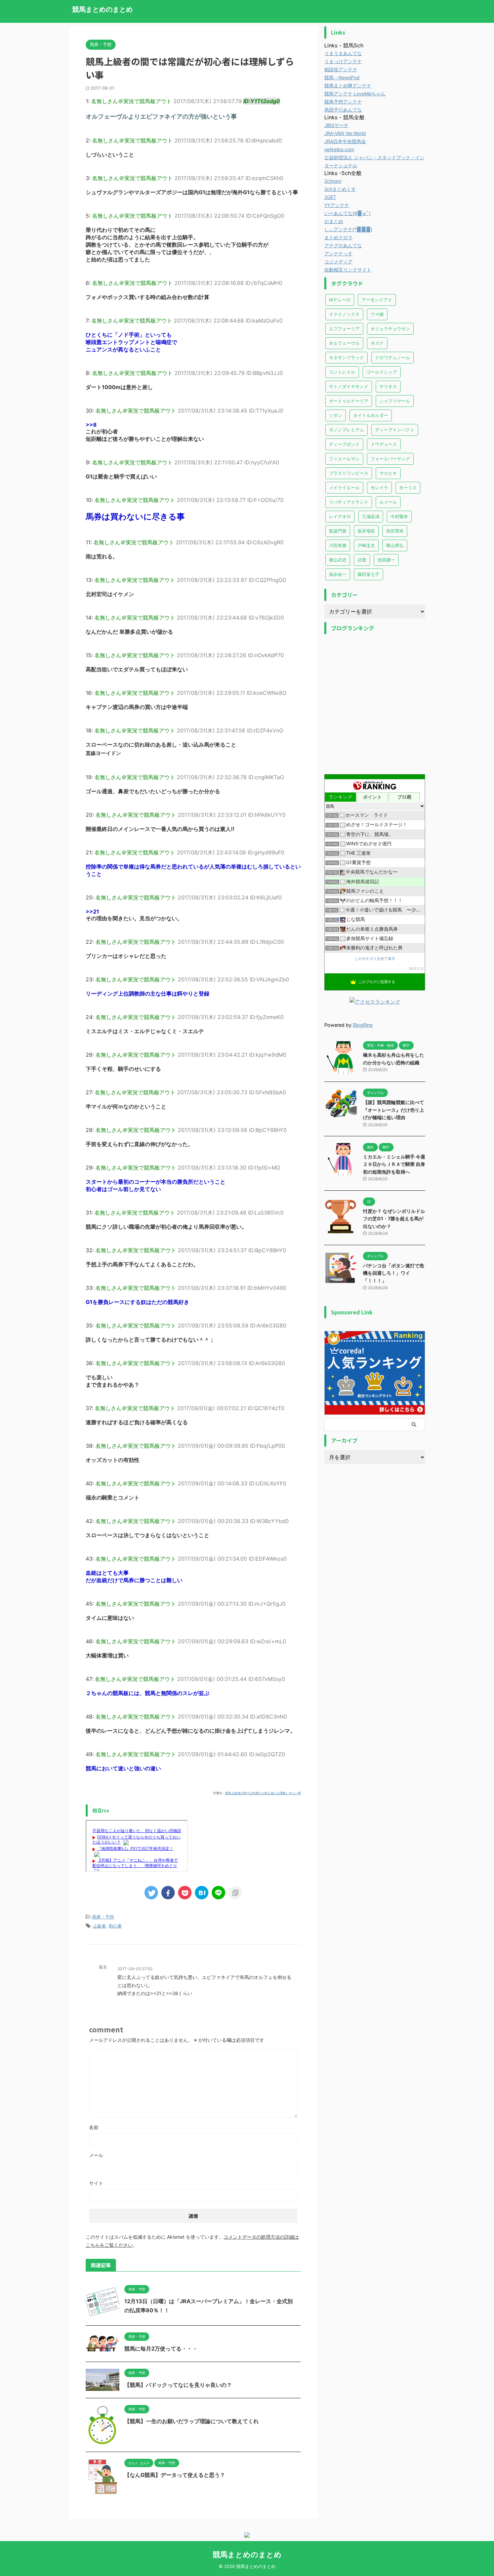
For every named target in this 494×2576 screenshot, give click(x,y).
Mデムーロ (340, 300)
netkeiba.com (339, 149)
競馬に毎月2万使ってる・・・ (161, 2349)
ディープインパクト (395, 430)
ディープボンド (344, 444)
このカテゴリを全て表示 (375, 959)
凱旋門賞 (338, 531)
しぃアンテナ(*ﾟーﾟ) (348, 229)
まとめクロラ (338, 237)
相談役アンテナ (341, 69)
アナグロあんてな (343, 245)
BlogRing (363, 1025)
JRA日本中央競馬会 (345, 141)
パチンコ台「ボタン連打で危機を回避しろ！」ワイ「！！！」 (394, 1273)
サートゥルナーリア (349, 401)
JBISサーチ (336, 125)
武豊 (362, 560)
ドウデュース (384, 444)
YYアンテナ (337, 205)
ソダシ (336, 415)
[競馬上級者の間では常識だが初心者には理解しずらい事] (202, 1893)
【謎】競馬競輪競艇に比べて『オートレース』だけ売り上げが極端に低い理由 (394, 1110)
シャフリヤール (395, 401)
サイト (96, 2183)
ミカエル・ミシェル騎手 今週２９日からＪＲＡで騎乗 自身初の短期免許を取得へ (394, 1164)
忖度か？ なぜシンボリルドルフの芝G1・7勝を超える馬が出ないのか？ (394, 1219)
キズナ (377, 343)
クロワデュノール (393, 357)
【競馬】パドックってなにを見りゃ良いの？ (178, 2385)
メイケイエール (344, 488)
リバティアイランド (349, 502)
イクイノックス (344, 314)
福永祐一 (338, 574)
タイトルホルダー (371, 415)
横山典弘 (395, 545)
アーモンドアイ (377, 300)
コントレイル (342, 372)
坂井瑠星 (366, 531)
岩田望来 (395, 531)
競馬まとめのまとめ (102, 9)
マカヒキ (388, 473)
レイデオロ (340, 516)
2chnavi (333, 181)
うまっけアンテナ (343, 61)
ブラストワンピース (349, 473)
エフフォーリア (344, 329)
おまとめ (334, 221)
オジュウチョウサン (390, 329)
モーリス (408, 488)
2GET (330, 197)
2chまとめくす (340, 189)
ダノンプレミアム (346, 430)
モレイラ (379, 488)
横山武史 (338, 560)
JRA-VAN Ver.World (345, 133)
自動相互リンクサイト (348, 270)
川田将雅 (338, 545)
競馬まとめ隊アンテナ (348, 86)
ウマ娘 (377, 314)
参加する (416, 968)
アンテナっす (338, 254)
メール (96, 2155)
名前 (94, 2127)
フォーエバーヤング (390, 459)
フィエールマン (344, 459)
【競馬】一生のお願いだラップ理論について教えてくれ (192, 2421)
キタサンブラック (346, 357)
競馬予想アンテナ (343, 102)
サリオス (388, 386)
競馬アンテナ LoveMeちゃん (355, 94)
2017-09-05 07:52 (135, 1969)
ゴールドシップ (382, 372)
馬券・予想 (103, 1917)
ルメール (388, 502)
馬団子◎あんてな (343, 110)
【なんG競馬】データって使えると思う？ (175, 2475)
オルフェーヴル (344, 343)
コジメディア (338, 262)
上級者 (99, 1926)
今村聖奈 (399, 516)
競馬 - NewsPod (342, 77)
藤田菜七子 (368, 574)
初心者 (115, 1926)
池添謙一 (386, 560)
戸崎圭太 (366, 545)
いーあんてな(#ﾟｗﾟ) (347, 213)
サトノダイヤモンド (349, 386)
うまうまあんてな (343, 53)
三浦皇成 (371, 516)
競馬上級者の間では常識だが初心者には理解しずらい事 (263, 1793)
